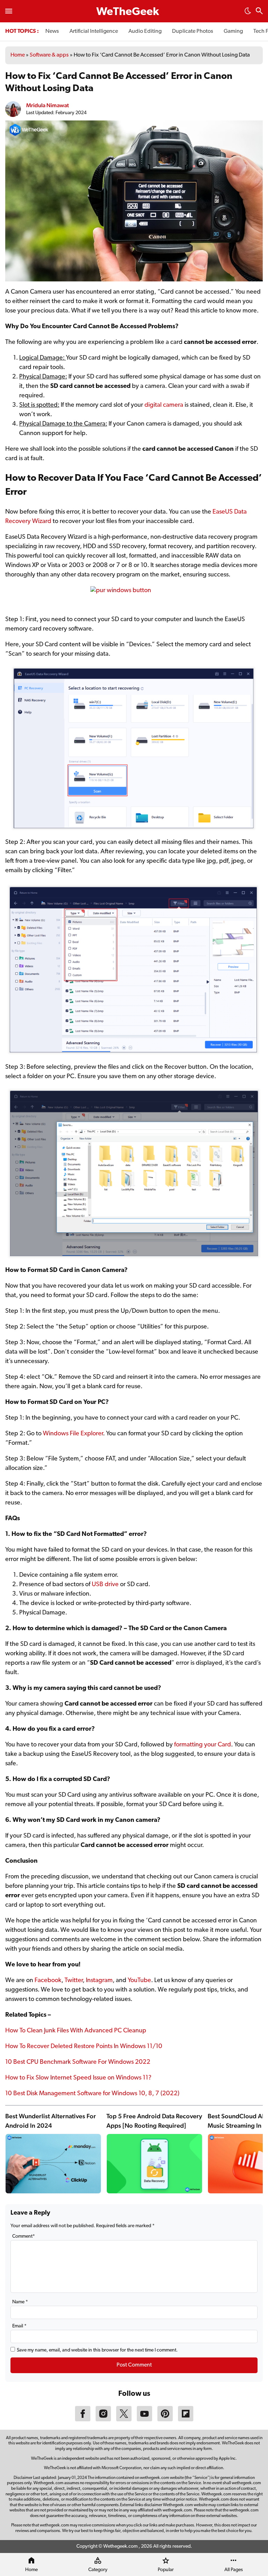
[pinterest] (165, 2420)
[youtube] (144, 2420)
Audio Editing (145, 31)
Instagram (99, 1981)
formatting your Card (203, 1745)
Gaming (233, 31)
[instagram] (103, 2420)
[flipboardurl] (186, 2420)
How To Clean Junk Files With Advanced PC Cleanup (76, 2031)
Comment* (24, 2236)
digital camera (164, 405)
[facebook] (83, 2420)
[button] (248, 13)
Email (19, 2326)
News (52, 31)
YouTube (139, 1981)
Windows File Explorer (73, 1434)
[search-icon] (259, 12)
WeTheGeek (128, 12)
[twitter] (124, 2420)
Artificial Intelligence (94, 31)
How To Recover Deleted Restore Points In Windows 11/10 (84, 2047)
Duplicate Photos (193, 31)
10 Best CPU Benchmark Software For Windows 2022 (78, 2062)
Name (20, 2302)
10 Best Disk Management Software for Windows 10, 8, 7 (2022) (92, 2094)
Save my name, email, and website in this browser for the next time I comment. (97, 2350)
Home (18, 55)
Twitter (74, 1981)
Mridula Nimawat (47, 105)
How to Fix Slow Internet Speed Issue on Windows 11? (78, 2078)
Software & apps (49, 55)
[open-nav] (9, 11)
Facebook (48, 1981)
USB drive (105, 1585)
